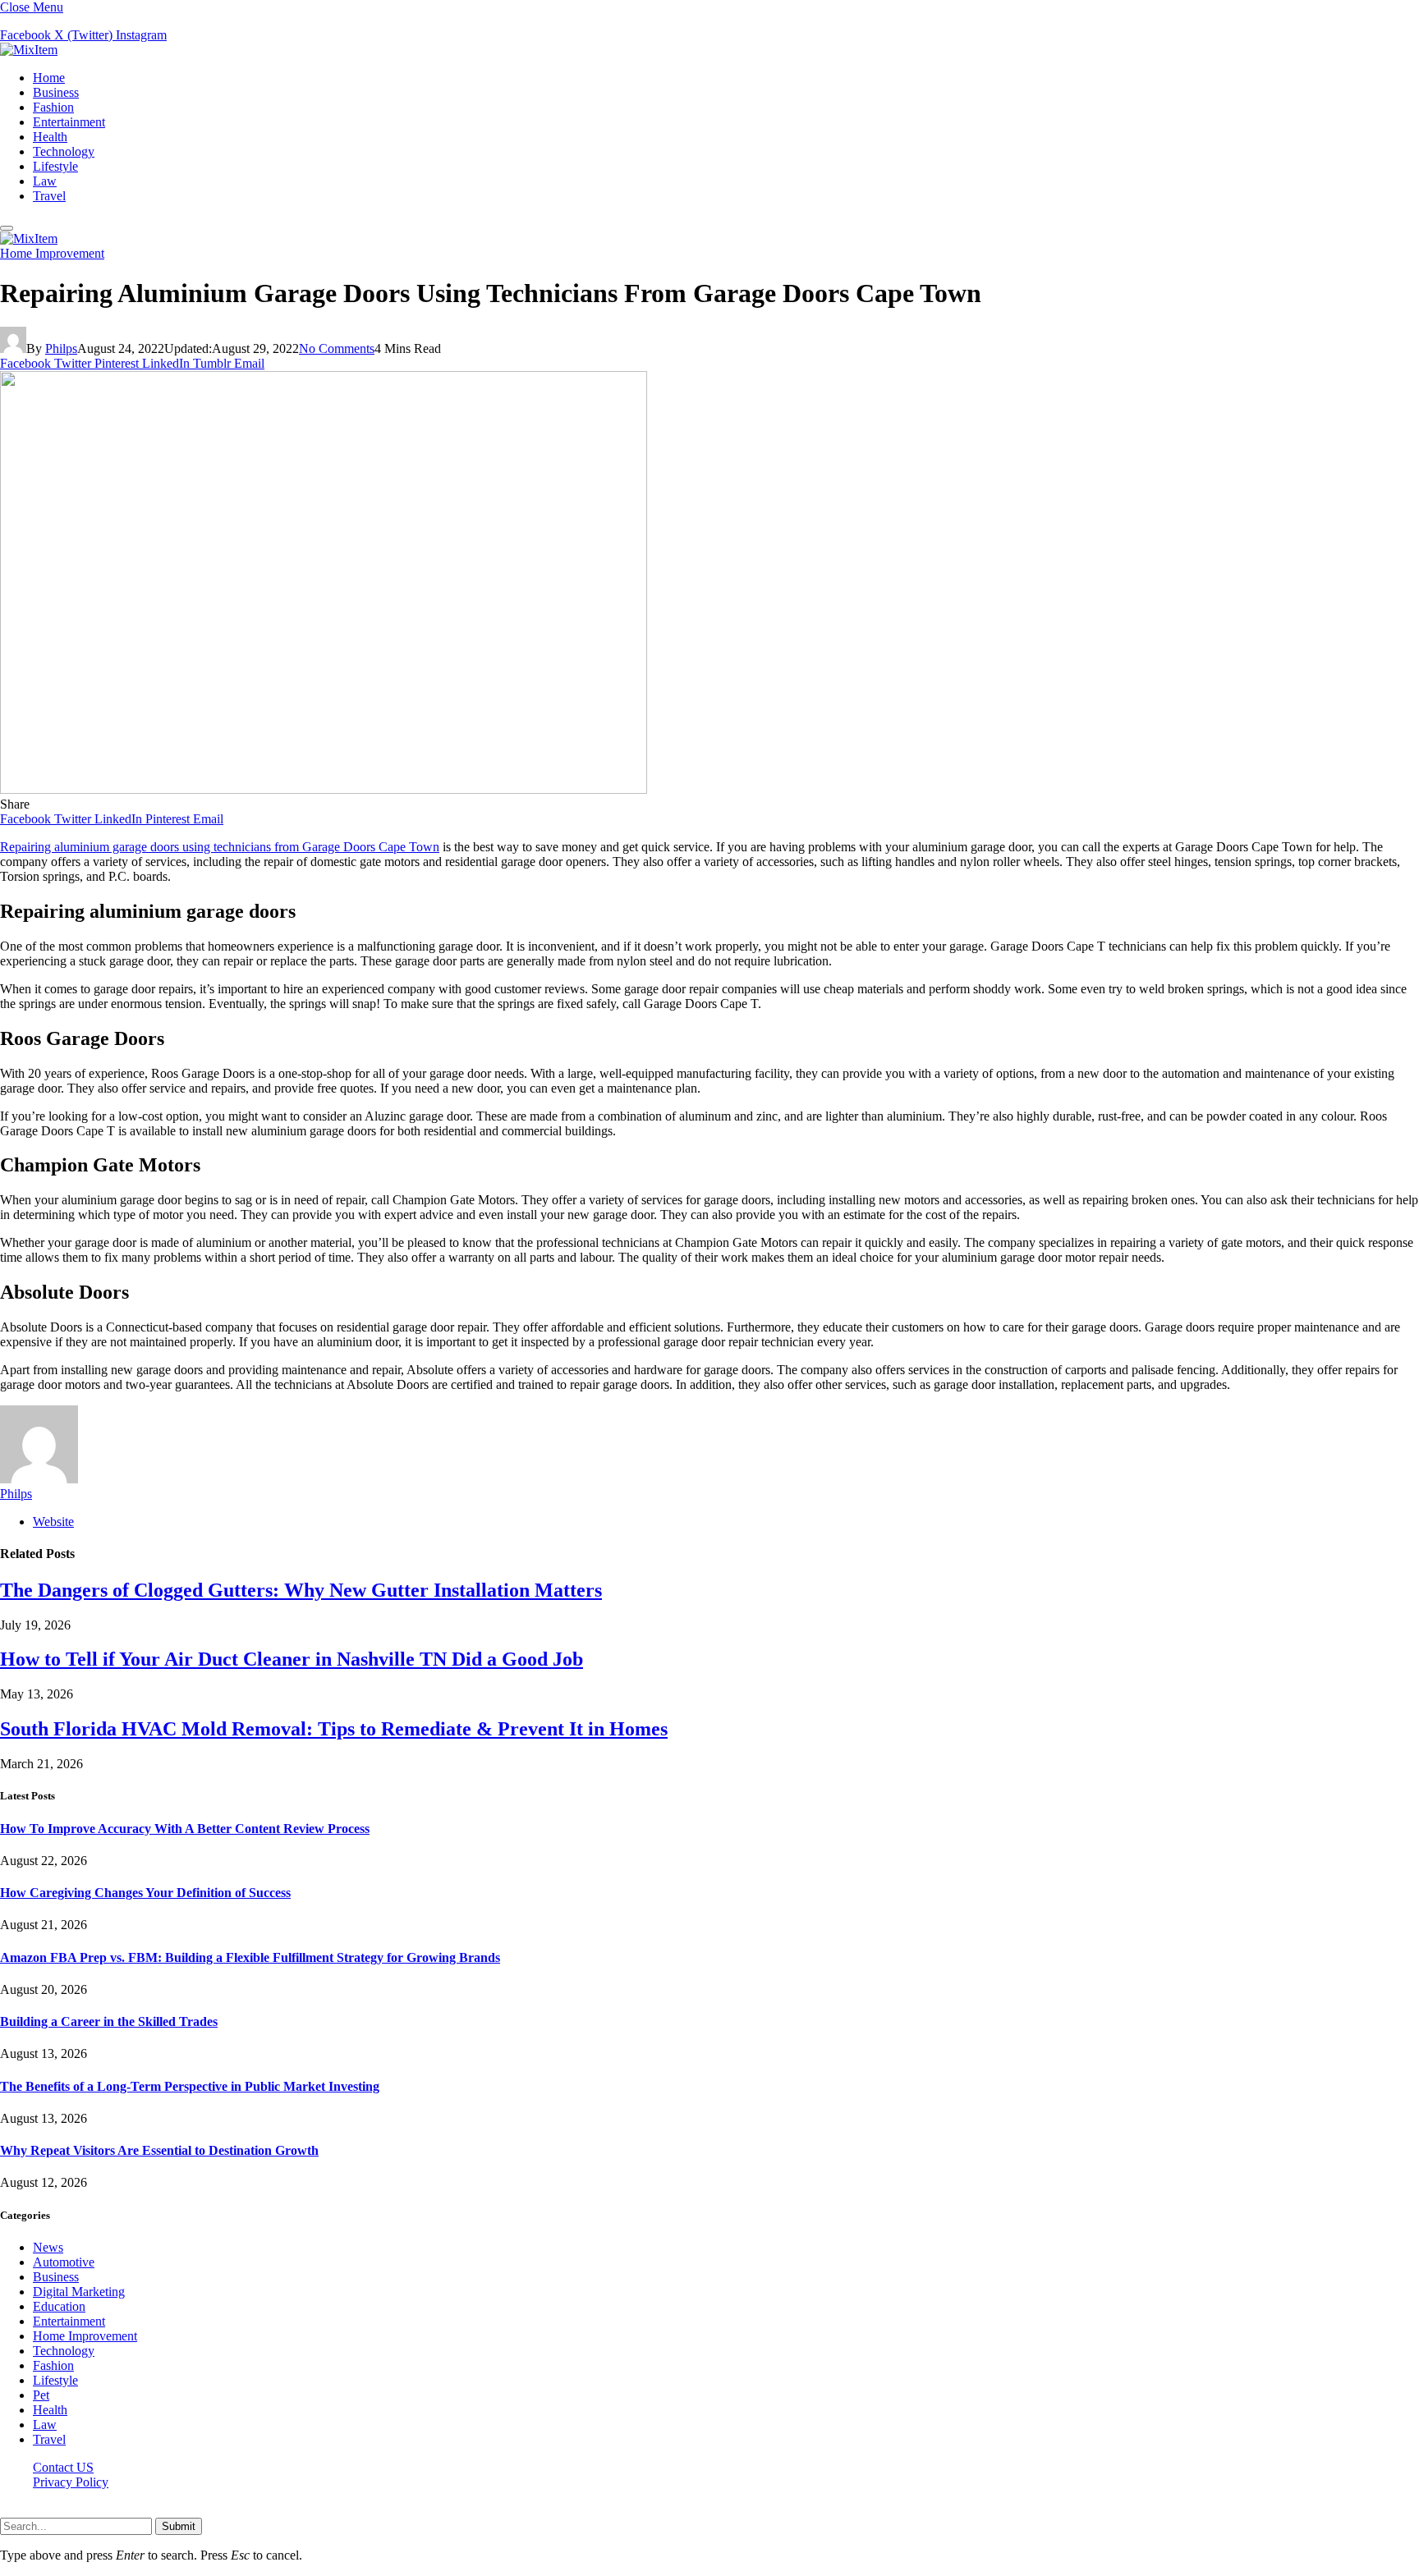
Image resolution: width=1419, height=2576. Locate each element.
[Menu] (7, 228)
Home (49, 78)
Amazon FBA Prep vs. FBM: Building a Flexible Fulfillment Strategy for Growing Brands (250, 1957)
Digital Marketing (79, 2292)
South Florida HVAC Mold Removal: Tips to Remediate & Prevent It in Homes (334, 1729)
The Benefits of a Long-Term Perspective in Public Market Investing (190, 2086)
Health (50, 137)
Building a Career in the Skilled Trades (109, 2021)
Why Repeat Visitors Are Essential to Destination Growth (159, 2150)
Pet (41, 2395)
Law (45, 181)
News (48, 2247)
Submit (179, 2526)
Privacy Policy (71, 2482)
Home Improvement (52, 253)
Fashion (53, 107)
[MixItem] (29, 50)
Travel (49, 196)
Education (59, 2306)
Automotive (64, 2262)
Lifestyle (55, 166)
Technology (64, 151)
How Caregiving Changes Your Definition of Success (145, 1893)
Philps (61, 348)
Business (56, 92)
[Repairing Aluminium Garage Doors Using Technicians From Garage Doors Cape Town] (324, 789)
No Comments (337, 348)
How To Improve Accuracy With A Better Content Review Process (185, 1829)
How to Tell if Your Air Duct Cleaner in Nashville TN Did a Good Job (292, 1659)
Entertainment (69, 122)
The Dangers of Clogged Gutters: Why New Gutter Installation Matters (301, 1590)
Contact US (63, 2467)
